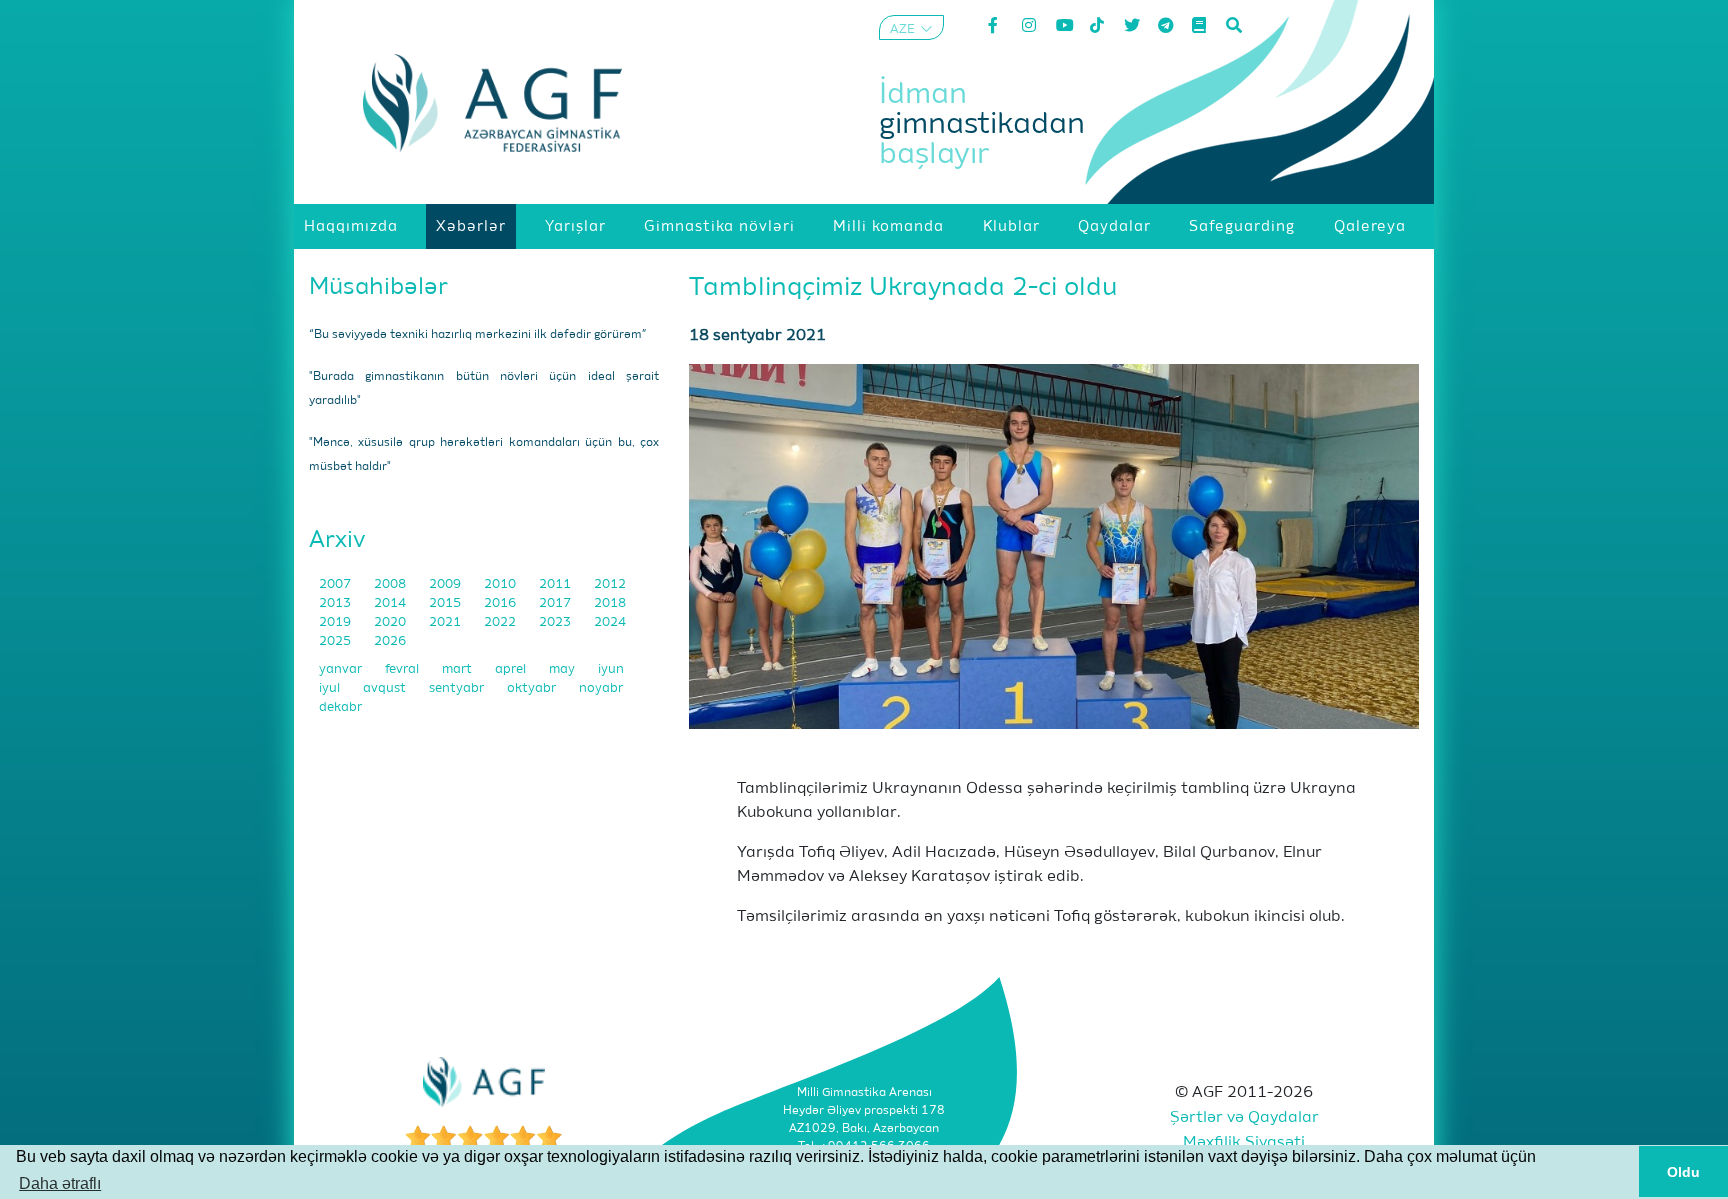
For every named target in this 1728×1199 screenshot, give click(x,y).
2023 (556, 622)
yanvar (342, 669)
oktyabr (533, 688)
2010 (501, 584)
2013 (336, 603)
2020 (391, 622)
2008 (391, 584)
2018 (610, 603)
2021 (446, 622)
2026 (390, 641)
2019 (336, 622)
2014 (391, 603)
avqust (386, 688)
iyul (331, 688)
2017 (556, 603)
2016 (501, 603)
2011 (556, 584)
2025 (336, 641)
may (563, 669)
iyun (611, 669)
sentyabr (458, 688)
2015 (446, 603)
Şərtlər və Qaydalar (1244, 1118)
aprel (512, 669)
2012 (610, 584)
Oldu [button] (1683, 1172)
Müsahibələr (378, 287)
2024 (610, 622)
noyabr (601, 688)
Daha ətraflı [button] (60, 1183)
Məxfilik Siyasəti (1244, 1143)
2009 (446, 584)
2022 (501, 622)
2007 (336, 584)
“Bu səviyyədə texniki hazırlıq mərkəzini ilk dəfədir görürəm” (478, 335)
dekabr (340, 707)
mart (458, 669)
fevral (403, 669)
